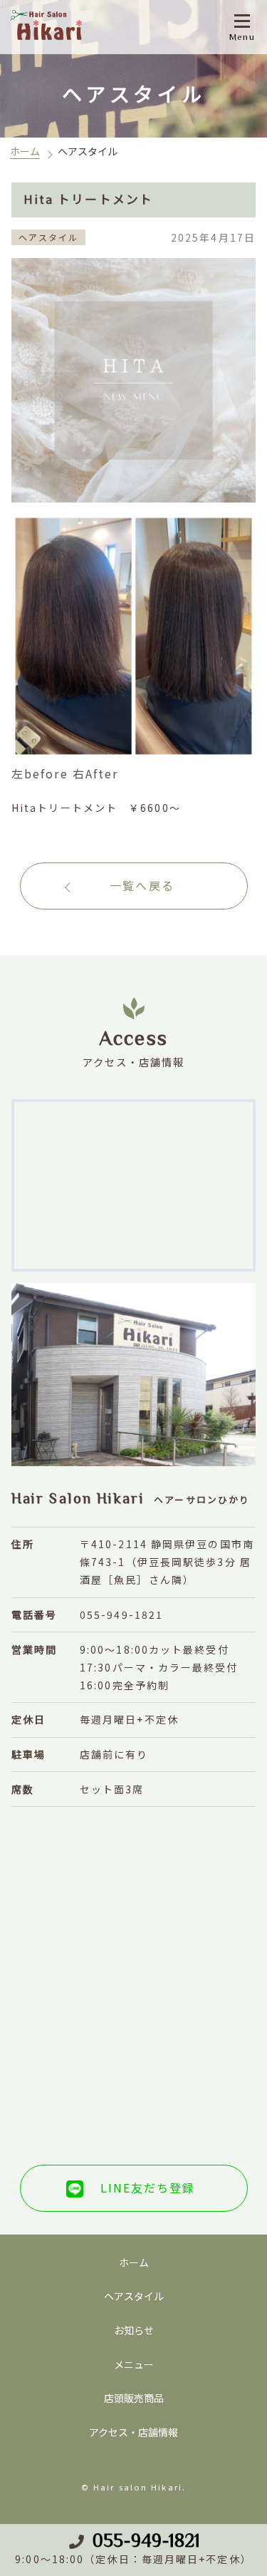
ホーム (25, 151)
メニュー (134, 2364)
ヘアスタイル (134, 2296)
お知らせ (134, 2330)
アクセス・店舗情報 (133, 2432)
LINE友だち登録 (148, 2188)
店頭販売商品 (134, 2398)
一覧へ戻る (142, 885)
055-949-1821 (146, 2540)
